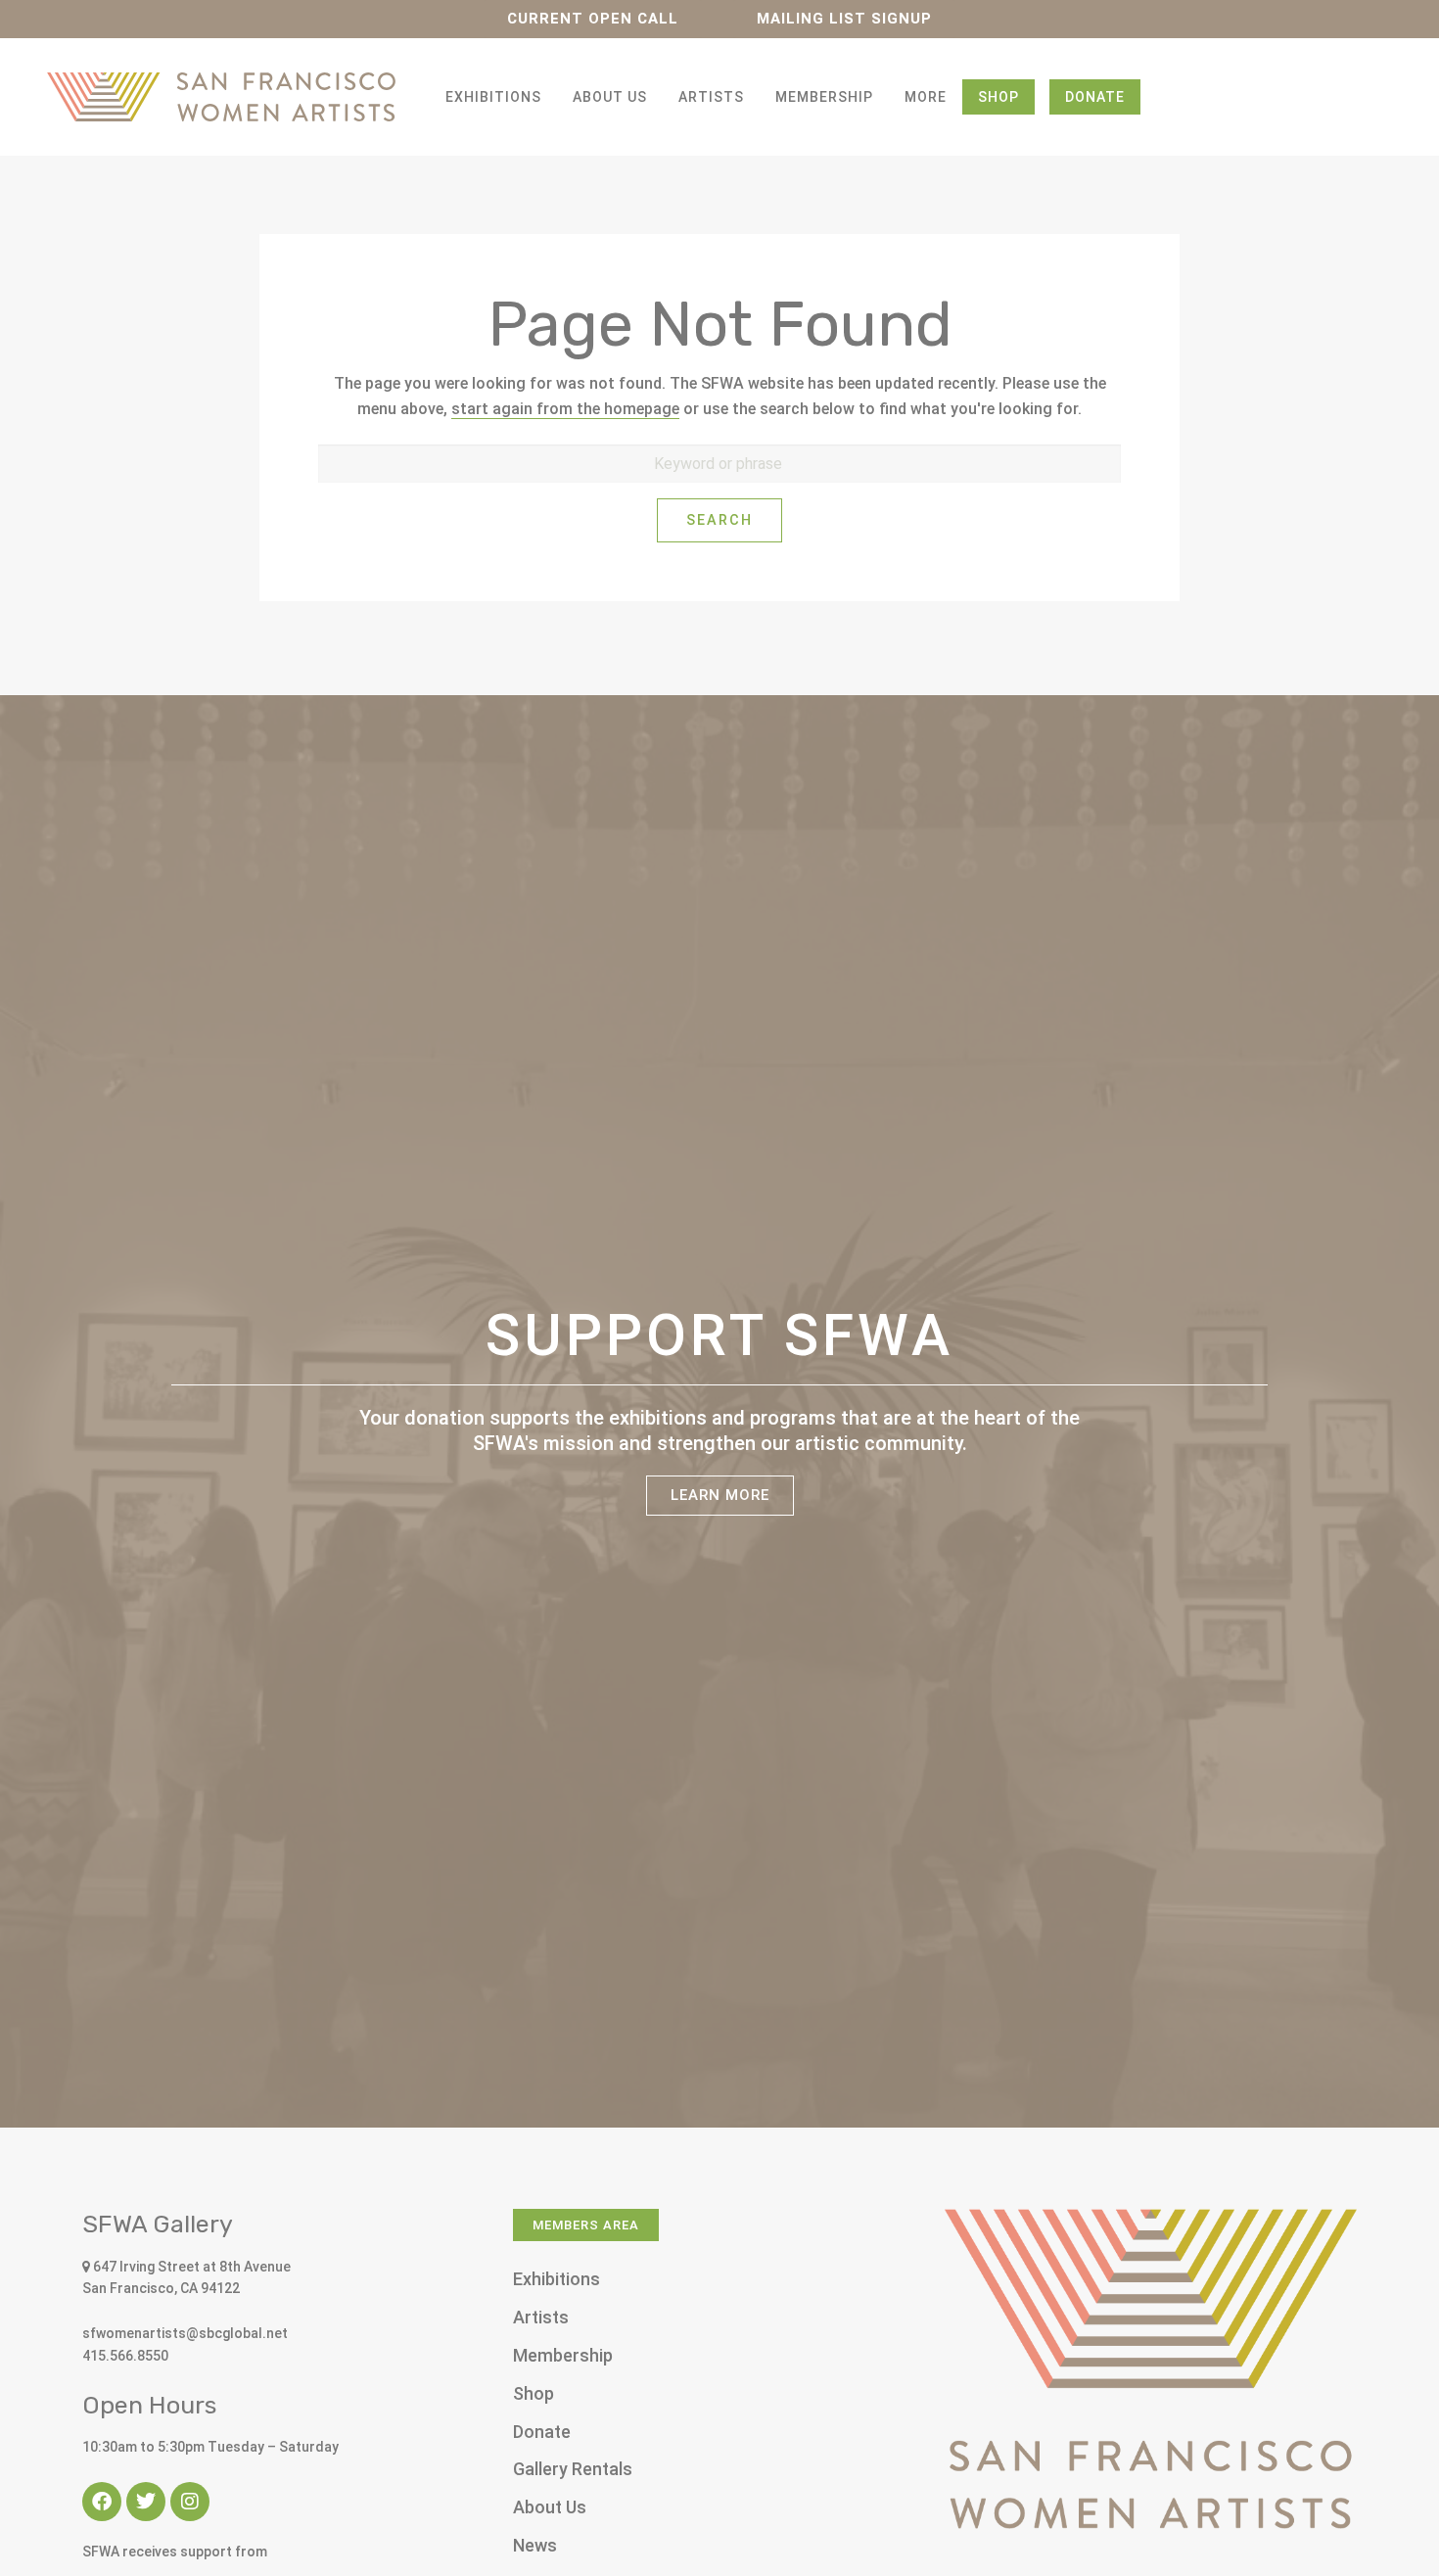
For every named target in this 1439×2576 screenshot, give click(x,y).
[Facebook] (102, 2502)
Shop (998, 97)
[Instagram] (190, 2502)
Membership (824, 97)
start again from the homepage (565, 409)
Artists (711, 97)
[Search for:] (719, 464)
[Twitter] (146, 2502)
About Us (610, 97)
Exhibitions (493, 97)
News (535, 2545)
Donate (1095, 97)
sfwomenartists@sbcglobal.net (185, 2333)
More (926, 97)
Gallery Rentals (573, 2469)
